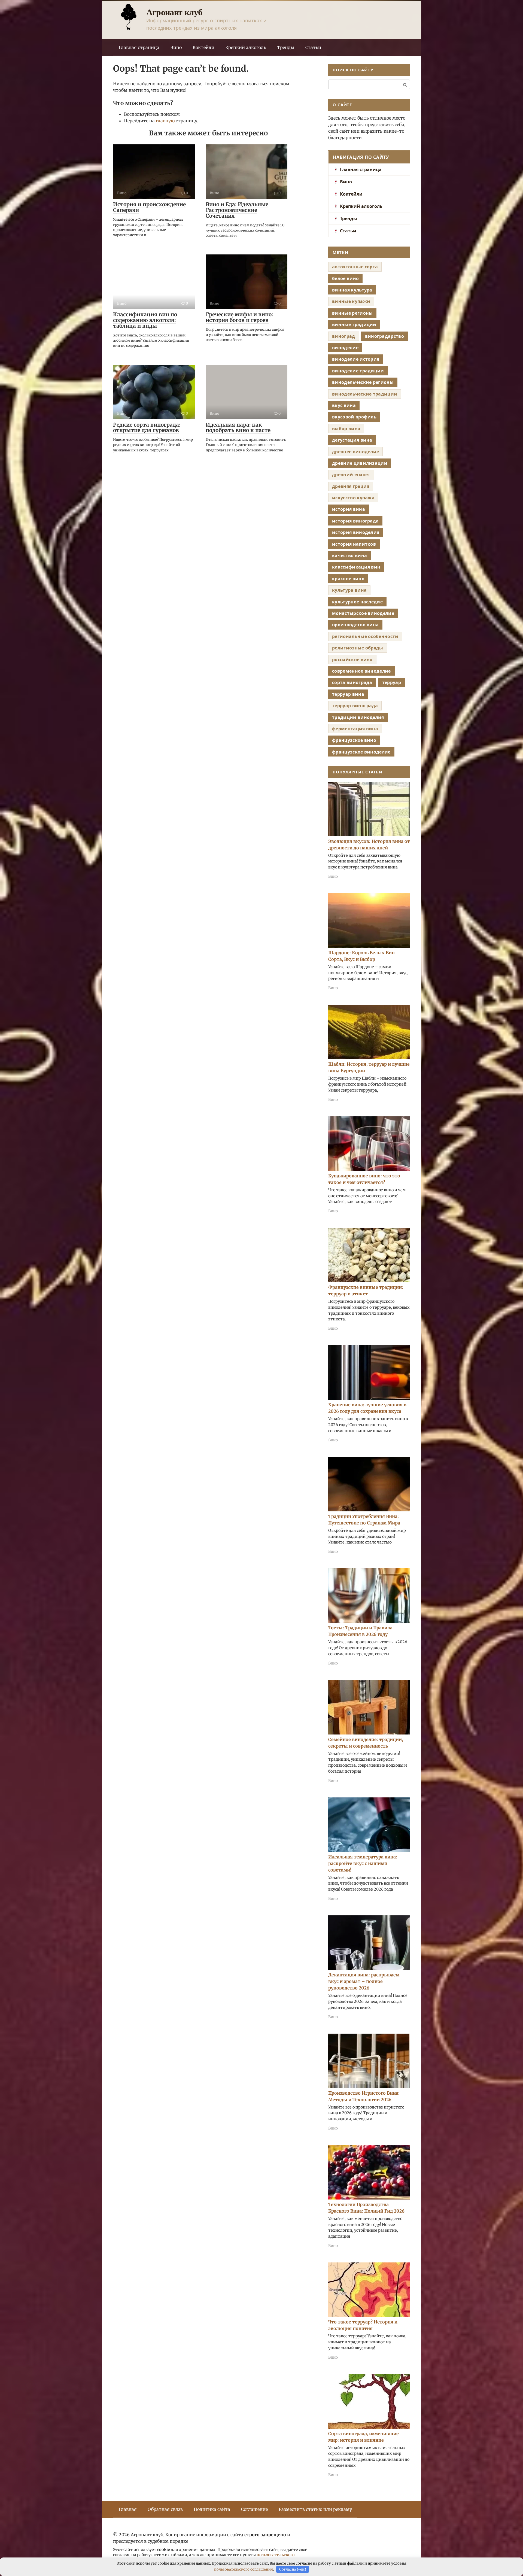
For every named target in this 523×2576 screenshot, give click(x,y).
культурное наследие (357, 602)
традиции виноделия (358, 717)
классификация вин (356, 567)
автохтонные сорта (355, 267)
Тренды (286, 47)
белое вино (345, 278)
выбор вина (346, 429)
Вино (176, 47)
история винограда (355, 521)
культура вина (349, 590)
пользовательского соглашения (244, 2569)
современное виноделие (361, 671)
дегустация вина (352, 440)
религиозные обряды (358, 648)
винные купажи (351, 301)
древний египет (351, 475)
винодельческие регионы (363, 382)
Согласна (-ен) (293, 2569)
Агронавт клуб (174, 12)
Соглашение (254, 2509)
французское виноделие (361, 752)
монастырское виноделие (363, 613)
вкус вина (344, 405)
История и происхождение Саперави (149, 207)
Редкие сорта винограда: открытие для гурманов (147, 428)
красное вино (348, 579)
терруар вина (348, 694)
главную (165, 121)
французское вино (354, 740)
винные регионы (352, 313)
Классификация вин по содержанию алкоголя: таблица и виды (145, 320)
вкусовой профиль (354, 417)
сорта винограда (352, 682)
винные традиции (354, 324)
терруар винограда (355, 706)
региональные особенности (365, 636)
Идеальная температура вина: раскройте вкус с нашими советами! (363, 1863)
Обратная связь (165, 2509)
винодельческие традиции (365, 394)
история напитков (354, 544)
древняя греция (351, 486)
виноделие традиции (358, 371)
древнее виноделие (355, 452)
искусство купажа (353, 498)
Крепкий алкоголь (246, 47)
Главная (128, 2509)
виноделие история (356, 359)
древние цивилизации (360, 463)
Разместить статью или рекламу (315, 2509)
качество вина (349, 555)
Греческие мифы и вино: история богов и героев (239, 317)
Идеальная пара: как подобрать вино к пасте (238, 428)
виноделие (345, 348)
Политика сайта (212, 2509)
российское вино (352, 660)
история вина (349, 509)
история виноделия (356, 532)
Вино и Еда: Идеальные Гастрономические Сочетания (237, 210)
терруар (392, 682)
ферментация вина (355, 729)
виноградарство (384, 336)
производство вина (355, 625)
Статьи (313, 47)
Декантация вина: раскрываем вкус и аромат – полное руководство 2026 (364, 1981)
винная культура (352, 290)
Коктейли (203, 47)
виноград (344, 336)
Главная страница (139, 47)
